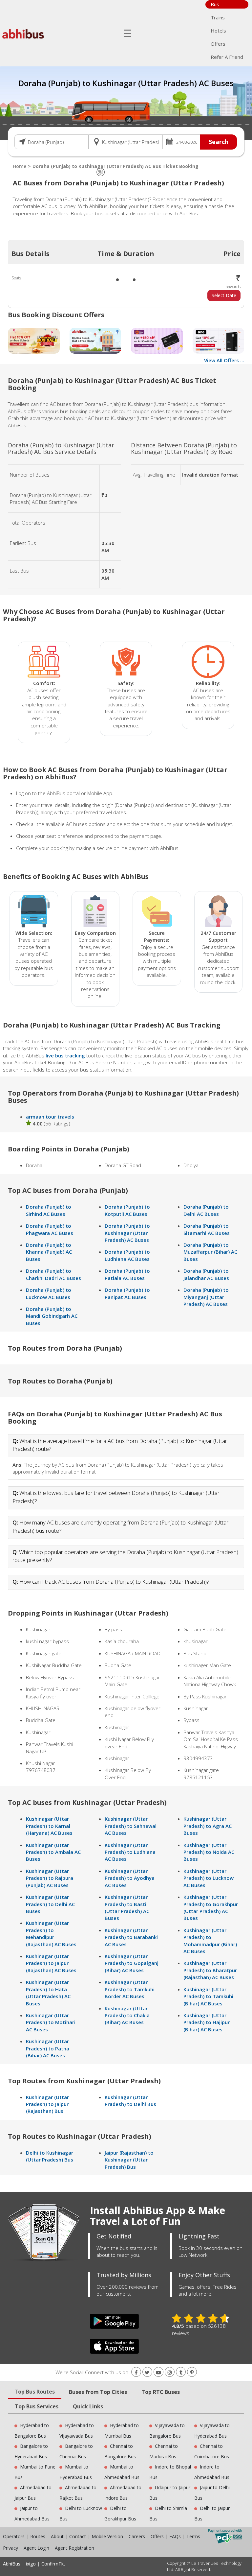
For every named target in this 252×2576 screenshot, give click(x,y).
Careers (137, 2536)
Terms (194, 2536)
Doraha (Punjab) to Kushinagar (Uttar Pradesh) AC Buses (127, 1233)
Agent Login (36, 2548)
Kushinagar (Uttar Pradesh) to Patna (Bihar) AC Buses (48, 2048)
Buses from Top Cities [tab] (98, 2392)
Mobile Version (107, 2536)
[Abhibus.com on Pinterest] (192, 2372)
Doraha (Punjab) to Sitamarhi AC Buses (207, 1229)
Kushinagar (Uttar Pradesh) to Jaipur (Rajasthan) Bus (47, 2104)
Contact (78, 2536)
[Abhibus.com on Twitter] (147, 2372)
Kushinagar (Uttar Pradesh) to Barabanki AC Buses (131, 1937)
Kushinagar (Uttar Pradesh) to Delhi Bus (130, 2101)
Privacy (10, 2548)
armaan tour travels (50, 1117)
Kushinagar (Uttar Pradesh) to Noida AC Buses (209, 1852)
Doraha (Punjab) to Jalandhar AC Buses (206, 1274)
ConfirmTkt (53, 2564)
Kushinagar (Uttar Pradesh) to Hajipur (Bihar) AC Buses (207, 2022)
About (57, 2536)
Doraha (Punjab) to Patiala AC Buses (127, 1274)
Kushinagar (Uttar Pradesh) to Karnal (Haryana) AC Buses (49, 1826)
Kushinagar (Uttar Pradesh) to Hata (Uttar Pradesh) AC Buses (48, 1993)
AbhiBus (12, 2564)
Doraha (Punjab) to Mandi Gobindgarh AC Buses (52, 1316)
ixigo (31, 2564)
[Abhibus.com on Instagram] (170, 2372)
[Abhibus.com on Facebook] (136, 2372)
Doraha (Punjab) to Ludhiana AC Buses (127, 1255)
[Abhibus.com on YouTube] (158, 2372)
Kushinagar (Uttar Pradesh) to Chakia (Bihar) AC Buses (127, 2015)
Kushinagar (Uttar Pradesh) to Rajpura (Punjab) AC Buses (50, 1878)
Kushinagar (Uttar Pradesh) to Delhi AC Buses (50, 1904)
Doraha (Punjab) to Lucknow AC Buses (49, 1293)
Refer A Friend (227, 57)
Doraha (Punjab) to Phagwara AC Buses (50, 1229)
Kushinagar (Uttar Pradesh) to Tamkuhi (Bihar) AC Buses (208, 1996)
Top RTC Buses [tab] (161, 2392)
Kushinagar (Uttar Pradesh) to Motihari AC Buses (51, 2022)
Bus (215, 4)
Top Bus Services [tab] (37, 2406)
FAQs (175, 2536)
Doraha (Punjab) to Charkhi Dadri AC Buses (53, 1274)
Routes (38, 2536)
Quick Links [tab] (88, 2406)
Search (219, 142)
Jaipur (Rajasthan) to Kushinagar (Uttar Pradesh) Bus (129, 2160)
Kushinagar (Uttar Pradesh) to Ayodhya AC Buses (130, 1878)
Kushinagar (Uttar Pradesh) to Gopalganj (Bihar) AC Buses (132, 1963)
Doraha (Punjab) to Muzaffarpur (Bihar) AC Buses (210, 1252)
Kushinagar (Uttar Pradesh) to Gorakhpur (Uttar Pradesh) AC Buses (211, 1907)
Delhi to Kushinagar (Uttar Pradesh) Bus (50, 2156)
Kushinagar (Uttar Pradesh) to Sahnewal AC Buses (131, 1826)
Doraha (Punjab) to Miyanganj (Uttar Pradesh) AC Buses (206, 1297)
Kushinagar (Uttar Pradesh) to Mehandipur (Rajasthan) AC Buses (51, 1933)
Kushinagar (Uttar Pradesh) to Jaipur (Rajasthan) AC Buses (51, 1963)
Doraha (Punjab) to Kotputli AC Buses (127, 1210)
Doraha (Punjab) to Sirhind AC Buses (49, 1210)
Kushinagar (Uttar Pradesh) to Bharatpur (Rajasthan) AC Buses (210, 1970)
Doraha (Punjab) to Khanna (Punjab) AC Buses (49, 1252)
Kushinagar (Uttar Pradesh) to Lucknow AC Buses (209, 1878)
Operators (14, 2536)
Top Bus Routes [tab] (35, 2392)
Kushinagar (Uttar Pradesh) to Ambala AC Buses (53, 1852)
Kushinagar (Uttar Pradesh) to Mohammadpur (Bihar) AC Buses (210, 1941)
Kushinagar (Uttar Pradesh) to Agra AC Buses (208, 1826)
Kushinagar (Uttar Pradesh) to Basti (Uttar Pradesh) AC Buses (127, 1907)
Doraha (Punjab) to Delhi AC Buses (206, 1210)
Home (20, 166)
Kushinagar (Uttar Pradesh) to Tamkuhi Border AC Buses (130, 1989)
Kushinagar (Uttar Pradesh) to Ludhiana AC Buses (130, 1852)
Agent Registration (74, 2548)
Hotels (218, 31)
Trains (218, 17)
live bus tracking (65, 1055)
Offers (218, 44)
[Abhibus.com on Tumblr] (181, 2372)
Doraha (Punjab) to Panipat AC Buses (127, 1293)
